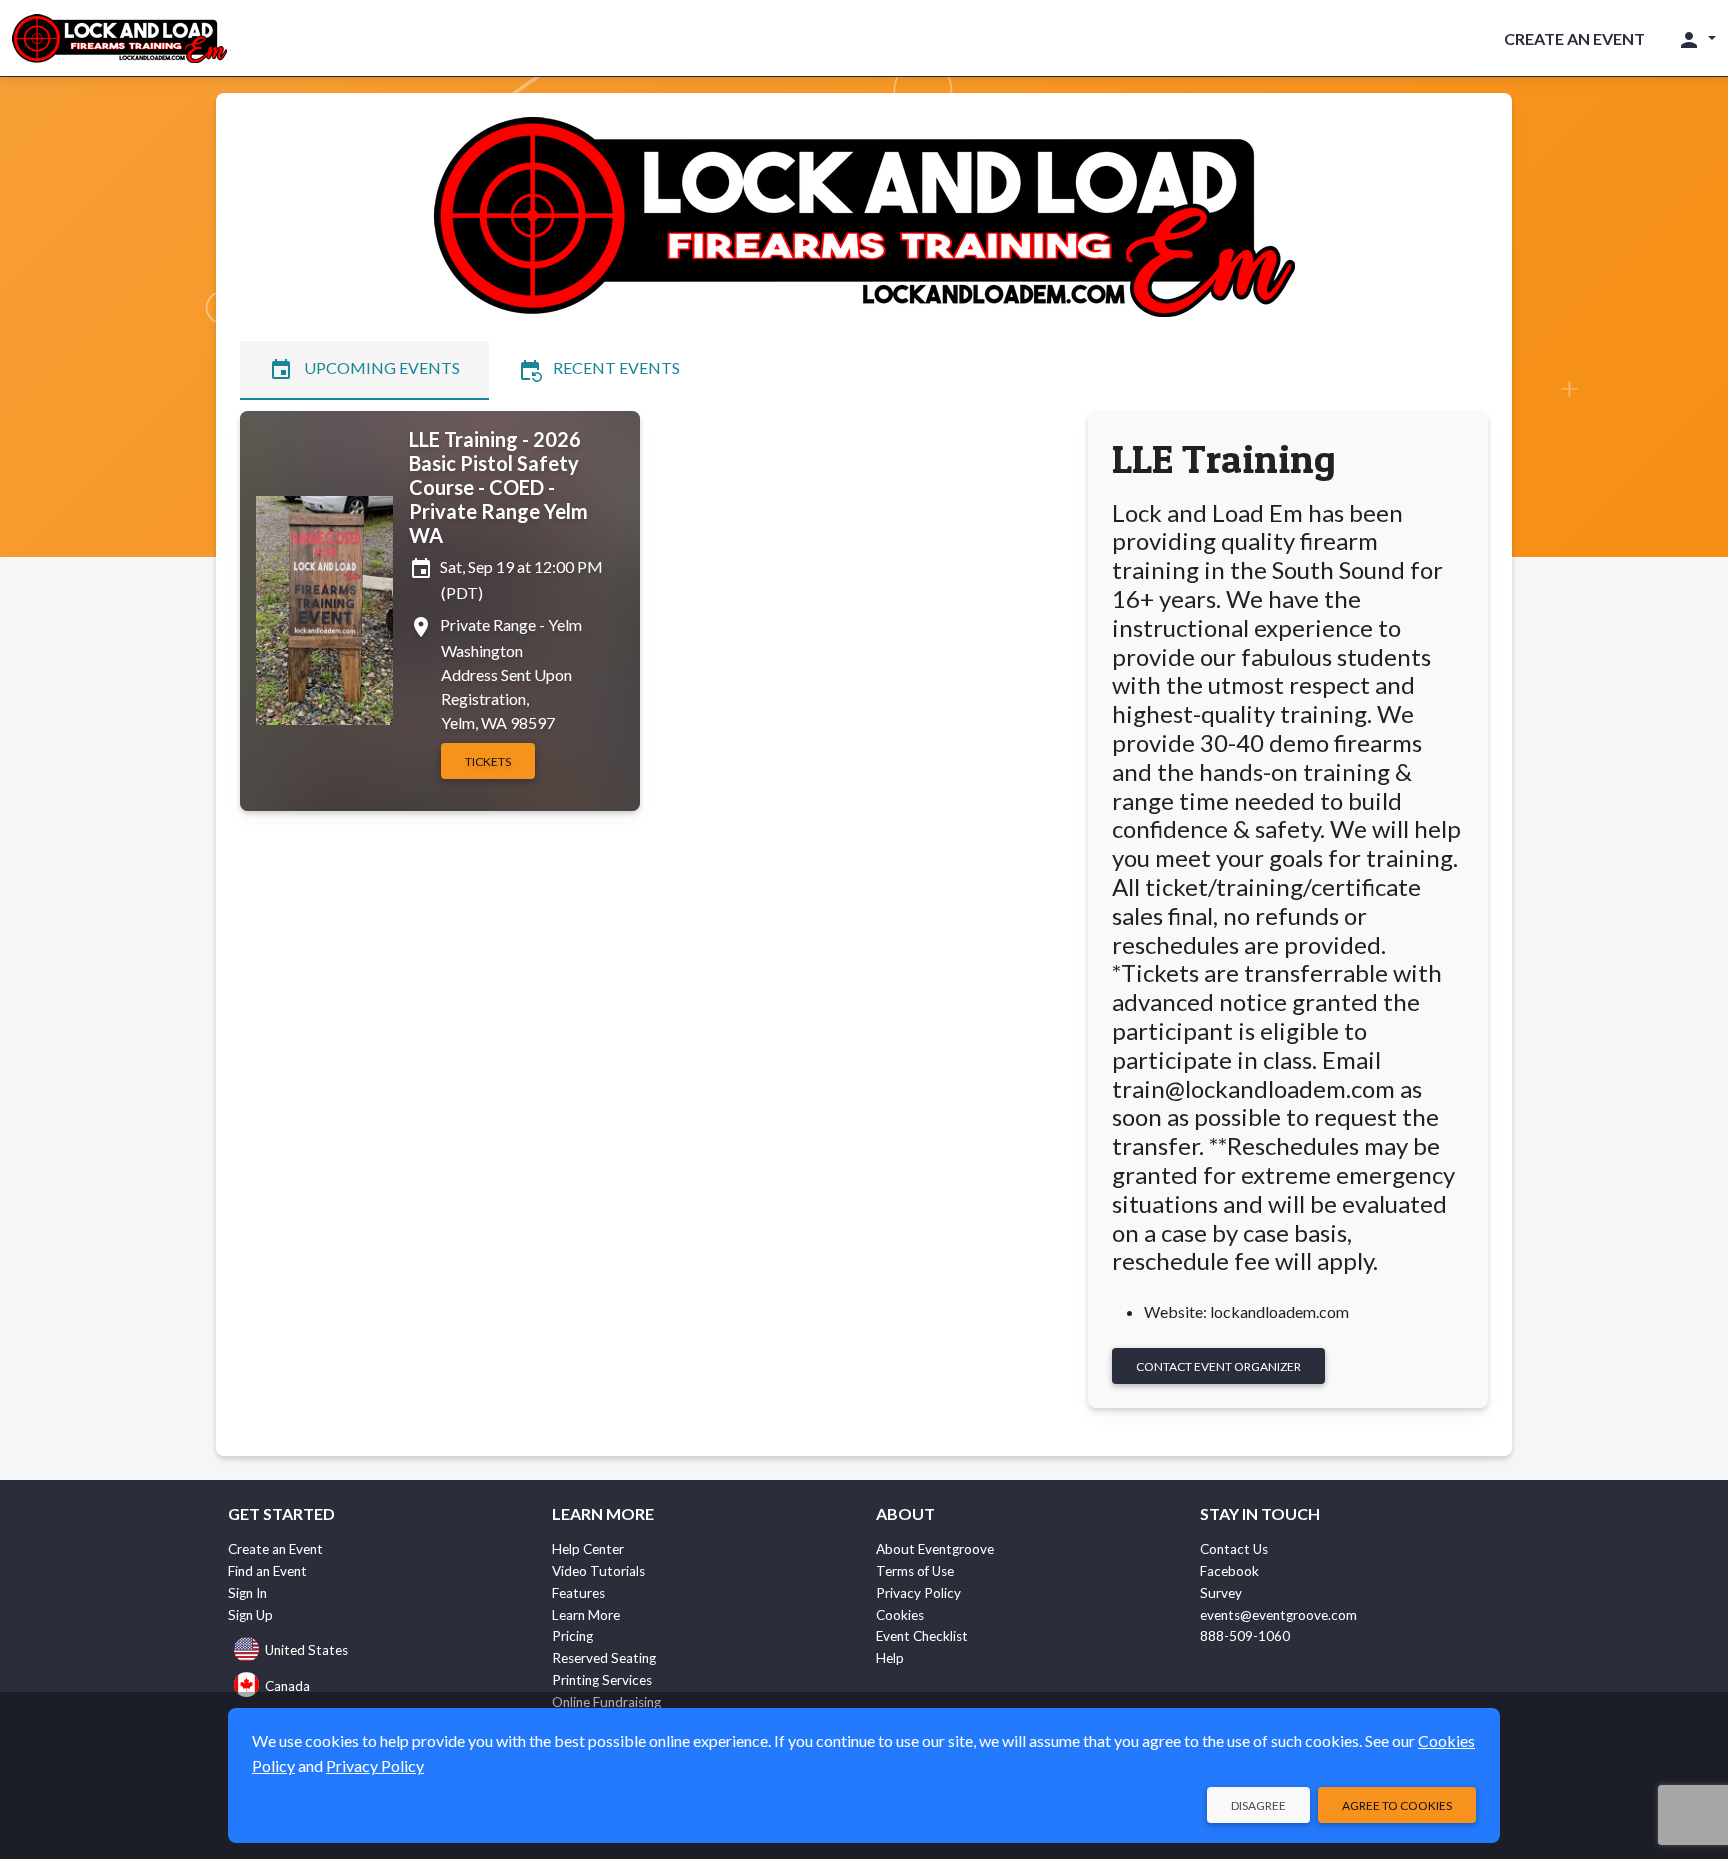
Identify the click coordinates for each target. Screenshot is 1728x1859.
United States (306, 1650)
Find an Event (267, 1571)
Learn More (586, 1615)
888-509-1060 (1245, 1636)
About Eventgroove (935, 1549)
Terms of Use (915, 1571)
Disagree (1258, 1805)
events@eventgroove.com (1278, 1615)
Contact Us (1234, 1549)
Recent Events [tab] (599, 370)
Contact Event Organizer (1218, 1366)
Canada (287, 1686)
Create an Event (1574, 38)
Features (578, 1593)
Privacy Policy (918, 1593)
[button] (1696, 39)
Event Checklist (922, 1636)
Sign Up (250, 1615)
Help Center (588, 1549)
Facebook (1229, 1571)
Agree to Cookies (1397, 1805)
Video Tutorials (598, 1571)
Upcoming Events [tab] (364, 370)
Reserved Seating (604, 1658)
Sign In (247, 1593)
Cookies (900, 1615)
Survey (1221, 1593)
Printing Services (602, 1680)
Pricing (572, 1636)
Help (890, 1658)
